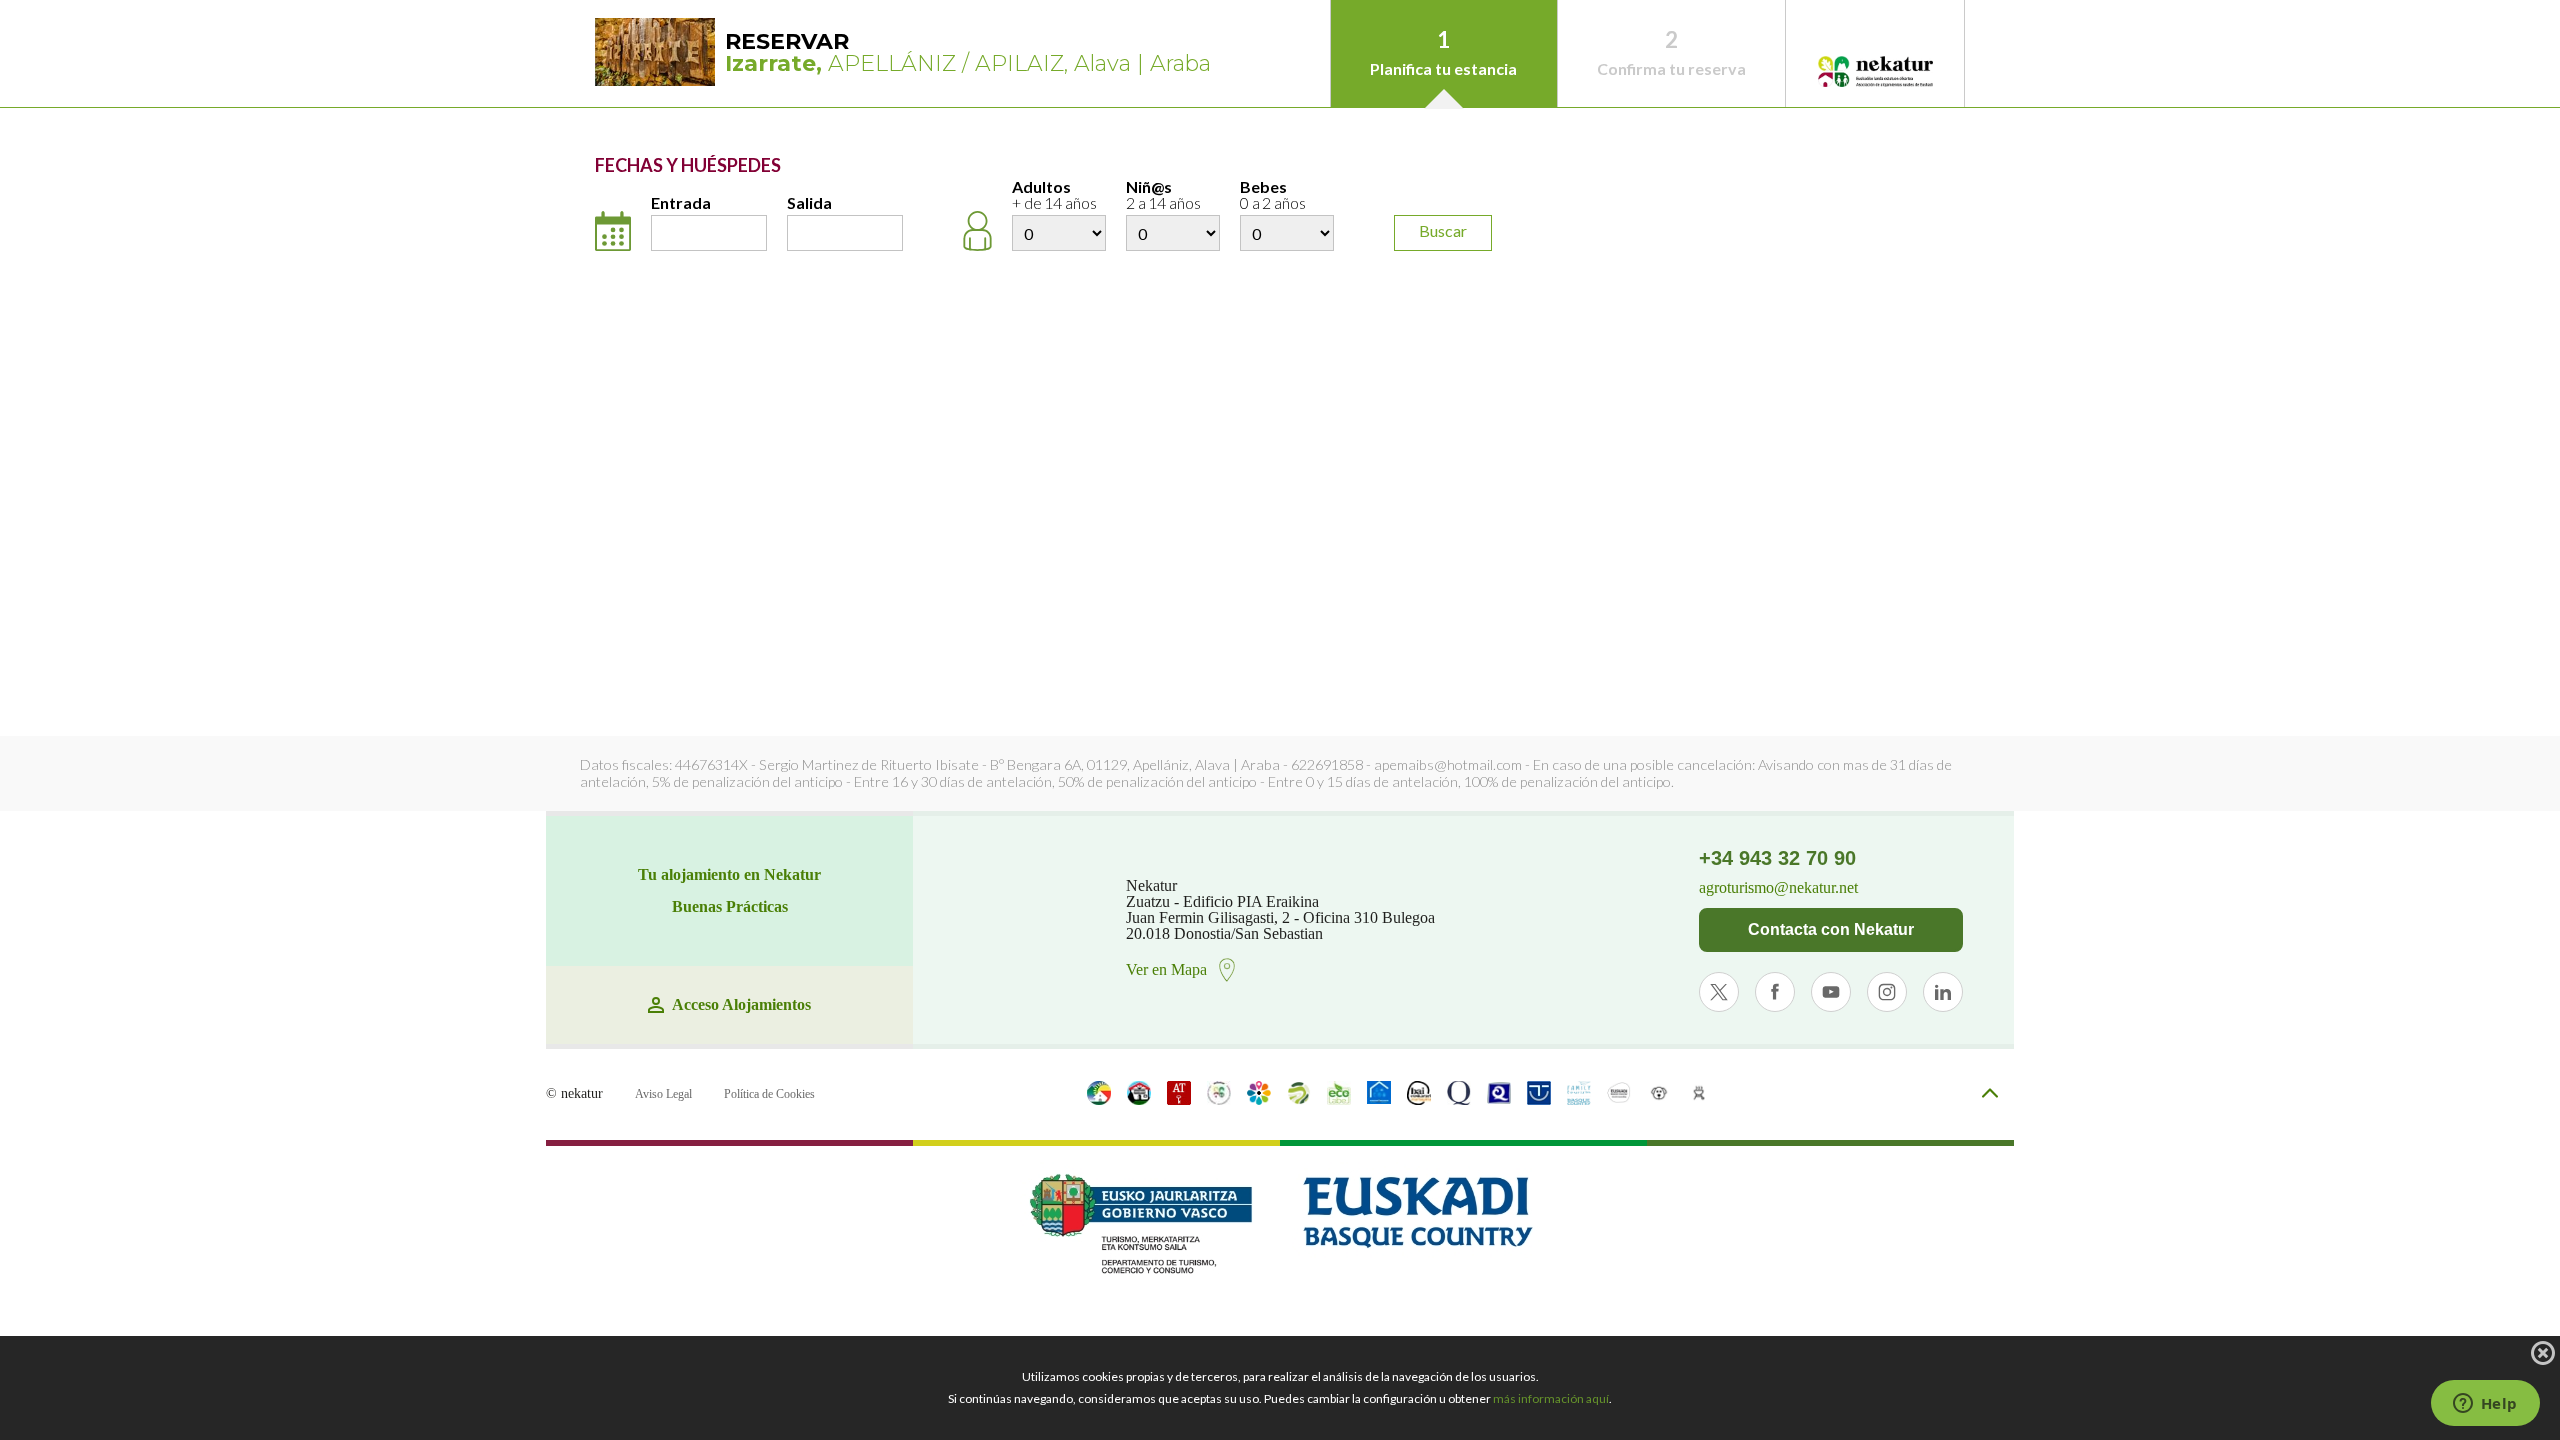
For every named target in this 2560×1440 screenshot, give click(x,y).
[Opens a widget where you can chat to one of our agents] (2485, 1405)
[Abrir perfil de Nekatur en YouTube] (1831, 992)
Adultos (1054, 195)
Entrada (681, 203)
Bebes (1273, 195)
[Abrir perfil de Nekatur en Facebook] (1775, 992)
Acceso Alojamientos (741, 1005)
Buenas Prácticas (730, 907)
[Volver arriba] (1990, 1094)
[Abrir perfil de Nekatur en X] (1719, 992)
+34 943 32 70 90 (1777, 858)
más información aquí (1551, 1398)
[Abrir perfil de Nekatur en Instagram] (1887, 992)
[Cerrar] (2543, 1353)
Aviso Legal (663, 1094)
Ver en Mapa (1166, 969)
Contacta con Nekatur (1831, 929)
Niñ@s (1163, 195)
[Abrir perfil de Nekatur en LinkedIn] (1943, 992)
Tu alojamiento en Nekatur (729, 875)
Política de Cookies (769, 1094)
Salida (809, 203)
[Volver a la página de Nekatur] (1875, 72)
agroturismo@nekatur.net (1778, 888)
